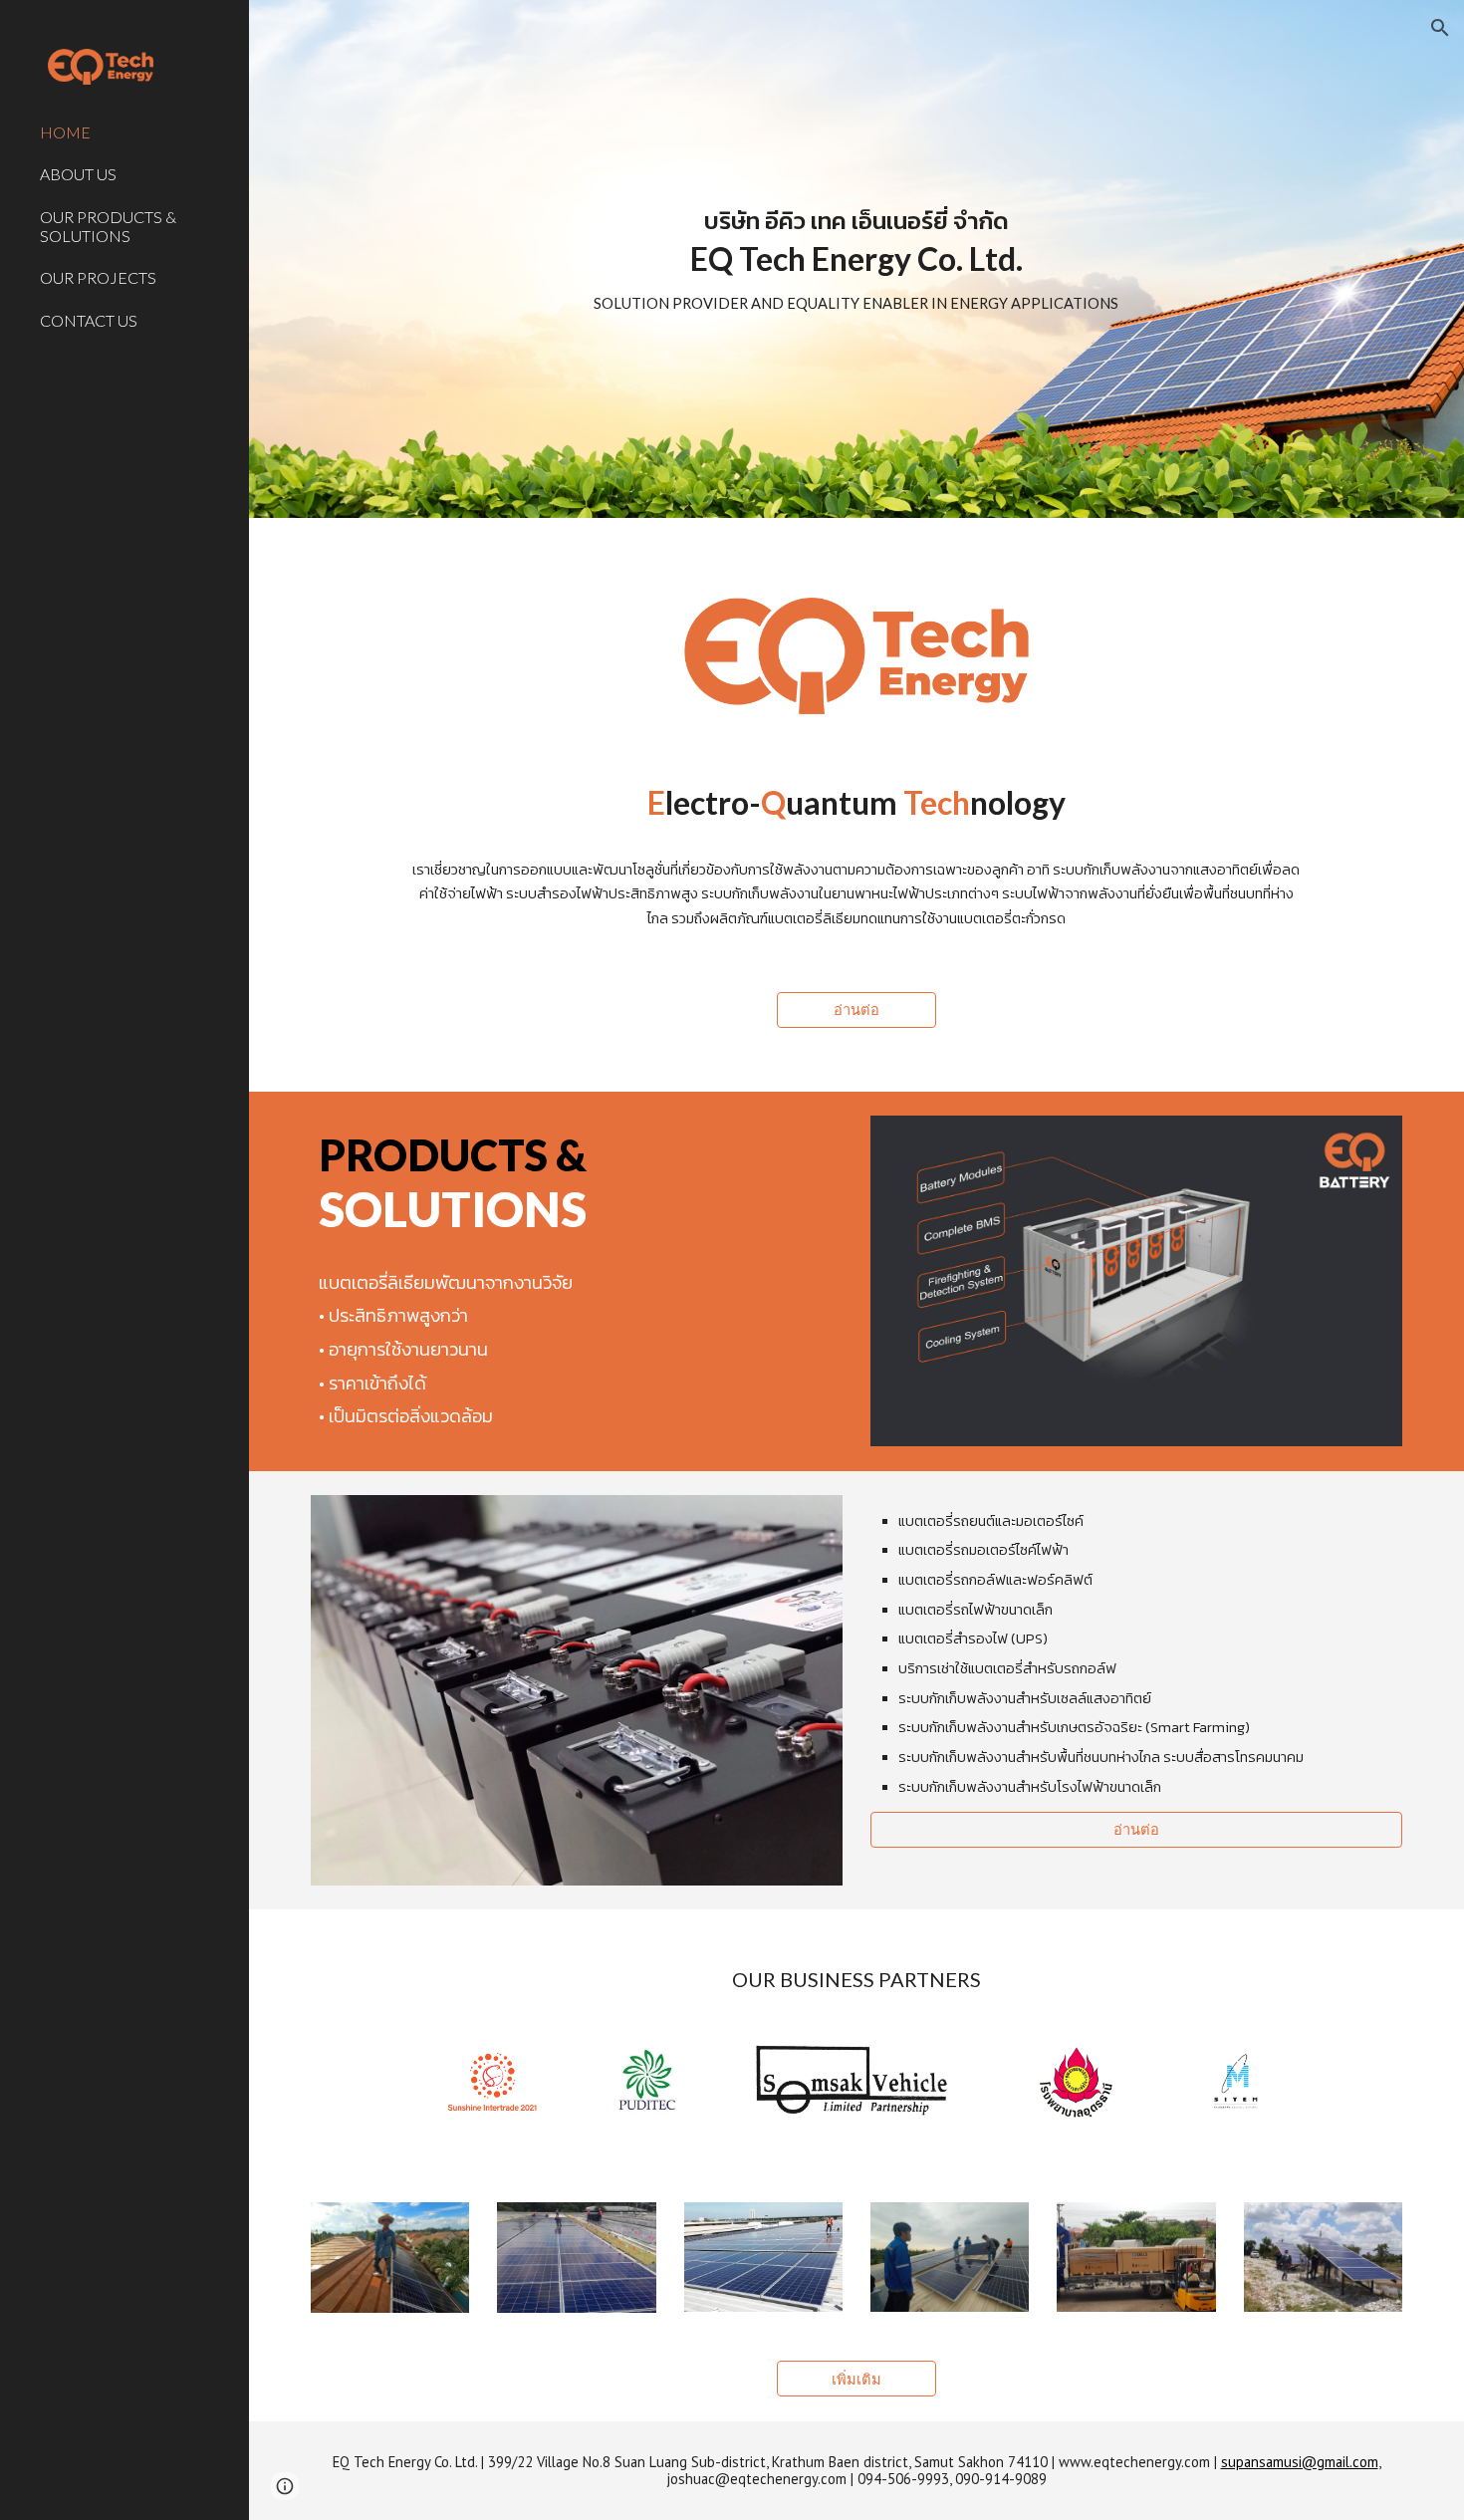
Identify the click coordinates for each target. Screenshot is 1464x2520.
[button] (1440, 28)
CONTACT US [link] (89, 320)
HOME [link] (65, 132)
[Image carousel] (857, 2082)
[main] (856, 259)
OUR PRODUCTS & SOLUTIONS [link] (108, 226)
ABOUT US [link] (78, 174)
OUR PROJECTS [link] (98, 277)
